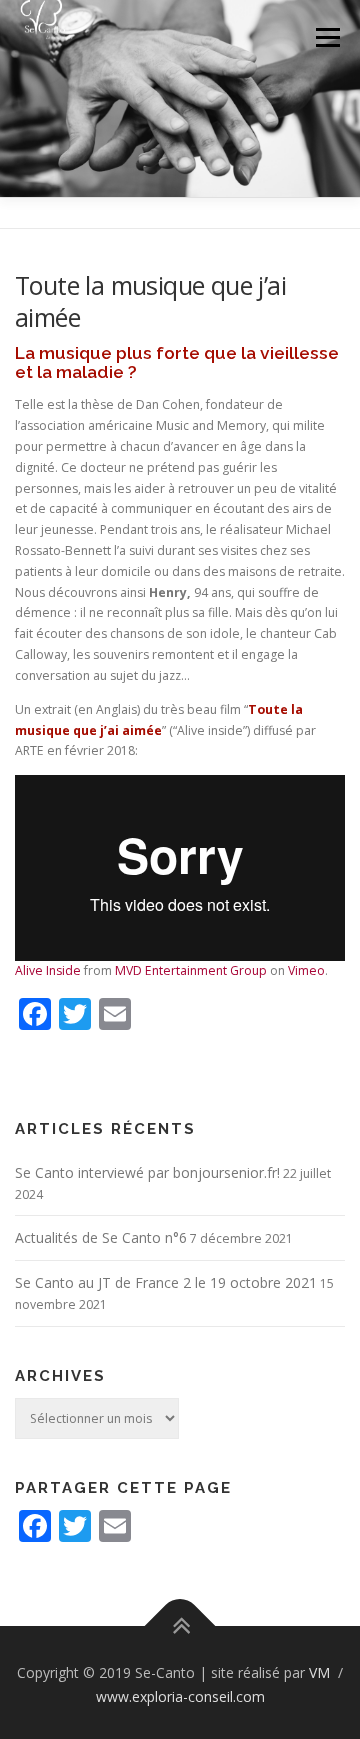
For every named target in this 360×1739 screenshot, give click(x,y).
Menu (326, 37)
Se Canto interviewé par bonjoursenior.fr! (147, 1172)
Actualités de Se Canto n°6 (101, 1237)
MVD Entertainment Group (191, 970)
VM (321, 1672)
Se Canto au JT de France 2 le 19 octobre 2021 (166, 1282)
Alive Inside (48, 970)
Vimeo (306, 970)
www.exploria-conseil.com (180, 1696)
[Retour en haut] (180, 1626)
